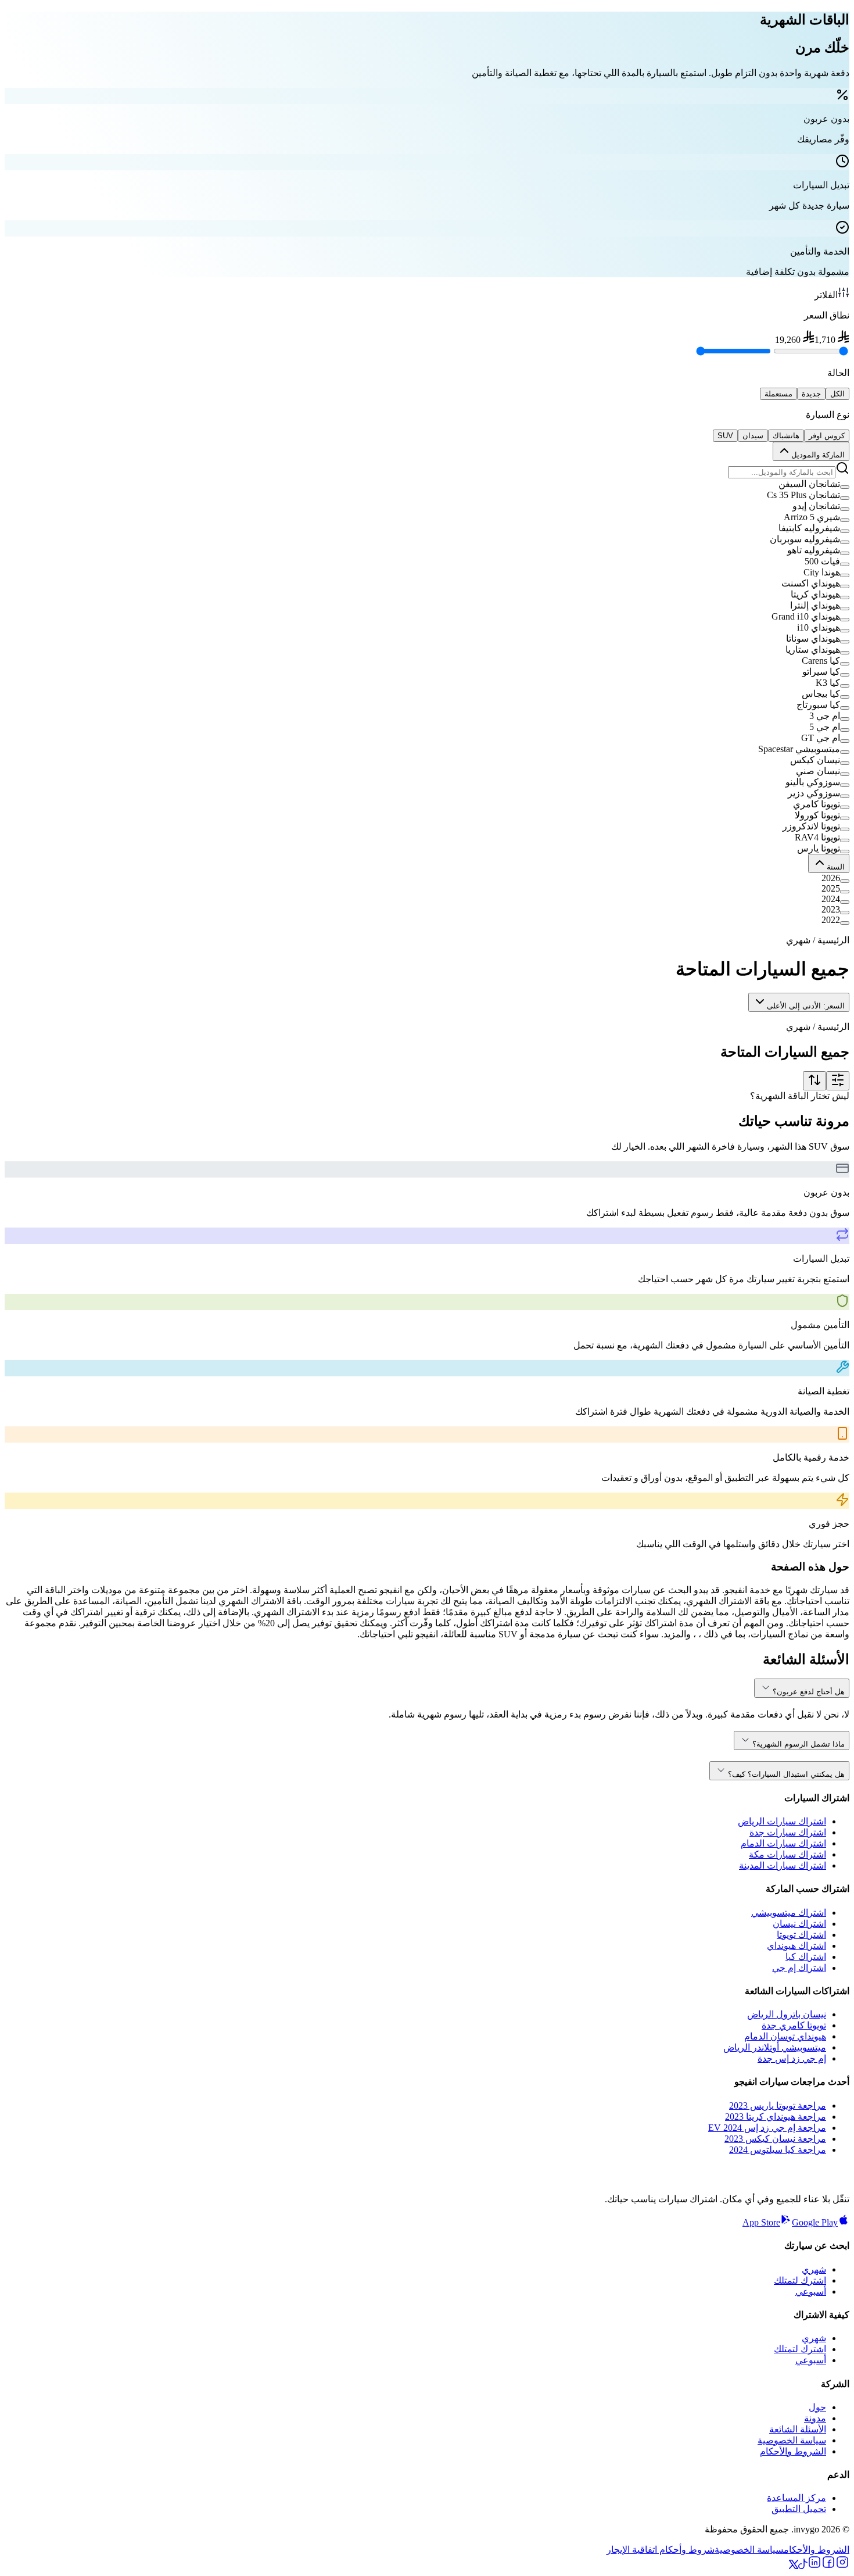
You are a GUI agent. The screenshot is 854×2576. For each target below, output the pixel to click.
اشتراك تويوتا (801, 1935)
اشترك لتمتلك (800, 2280)
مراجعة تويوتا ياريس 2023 (778, 2105)
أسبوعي (811, 2291)
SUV (725, 436)
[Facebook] (828, 2566)
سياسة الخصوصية (792, 2440)
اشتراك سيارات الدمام (783, 1843)
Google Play (815, 2222)
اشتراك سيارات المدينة (783, 1865)
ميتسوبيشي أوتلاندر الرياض (775, 2047)
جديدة (811, 394)
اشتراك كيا (806, 1957)
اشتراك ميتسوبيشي (789, 1913)
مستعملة (778, 394)
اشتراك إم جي (799, 1968)
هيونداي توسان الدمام (785, 2036)
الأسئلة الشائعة (798, 2429)
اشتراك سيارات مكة (787, 1854)
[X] (794, 2566)
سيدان (753, 436)
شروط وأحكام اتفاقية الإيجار (661, 2550)
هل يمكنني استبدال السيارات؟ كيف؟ (786, 1774)
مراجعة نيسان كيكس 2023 (775, 2139)
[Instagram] (842, 2566)
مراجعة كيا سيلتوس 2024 (778, 2150)
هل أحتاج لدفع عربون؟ (809, 1692)
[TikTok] (803, 2566)
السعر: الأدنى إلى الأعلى (806, 1006)
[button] (427, 484)
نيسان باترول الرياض (787, 2014)
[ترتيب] (814, 1081)
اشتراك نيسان (799, 1924)
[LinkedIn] (814, 2566)
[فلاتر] (838, 1081)
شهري (814, 2269)
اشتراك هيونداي (796, 1946)
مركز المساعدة (796, 2498)
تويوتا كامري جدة (794, 2025)
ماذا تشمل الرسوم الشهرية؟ (799, 1744)
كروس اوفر (827, 436)
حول (817, 2407)
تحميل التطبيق (799, 2509)
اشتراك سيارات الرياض (782, 1821)
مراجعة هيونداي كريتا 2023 (776, 2117)
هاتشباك (786, 436)
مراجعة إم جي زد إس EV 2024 (767, 2128)
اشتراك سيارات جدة (788, 1832)
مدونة (815, 2418)
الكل (837, 394)
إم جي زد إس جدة (792, 2058)
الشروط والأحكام (793, 2451)
